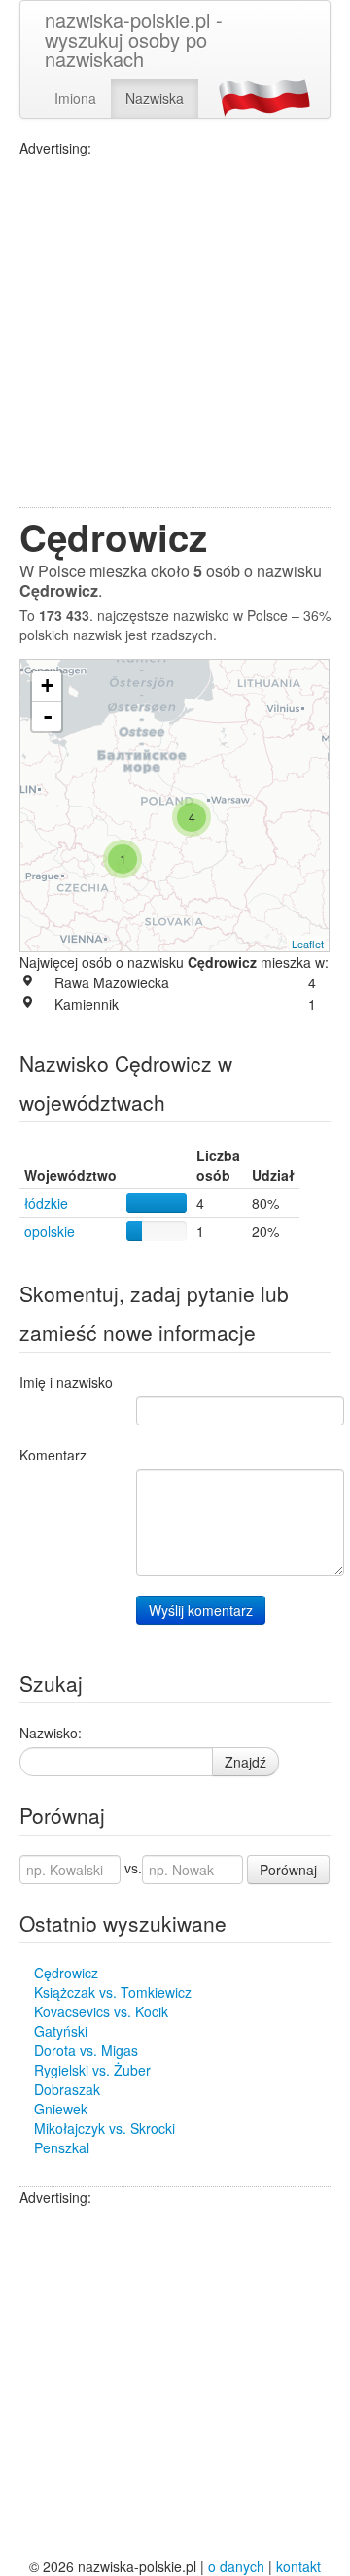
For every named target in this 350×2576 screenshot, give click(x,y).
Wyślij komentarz (201, 1610)
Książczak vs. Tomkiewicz (113, 1992)
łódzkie (46, 1203)
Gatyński (61, 2031)
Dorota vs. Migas (86, 2050)
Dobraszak (67, 2089)
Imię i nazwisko (66, 1382)
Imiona (75, 98)
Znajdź (245, 1762)
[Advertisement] (175, 332)
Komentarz (53, 1455)
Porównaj (288, 1870)
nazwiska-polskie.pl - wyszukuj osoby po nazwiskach (134, 39)
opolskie (50, 1231)
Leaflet (308, 944)
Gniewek (61, 2109)
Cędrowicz (66, 1973)
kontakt (298, 2566)
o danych (236, 2566)
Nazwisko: (51, 1733)
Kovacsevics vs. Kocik (101, 2011)
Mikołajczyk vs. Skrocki (105, 2128)
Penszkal (62, 2147)
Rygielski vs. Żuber (92, 2070)
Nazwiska (155, 98)
